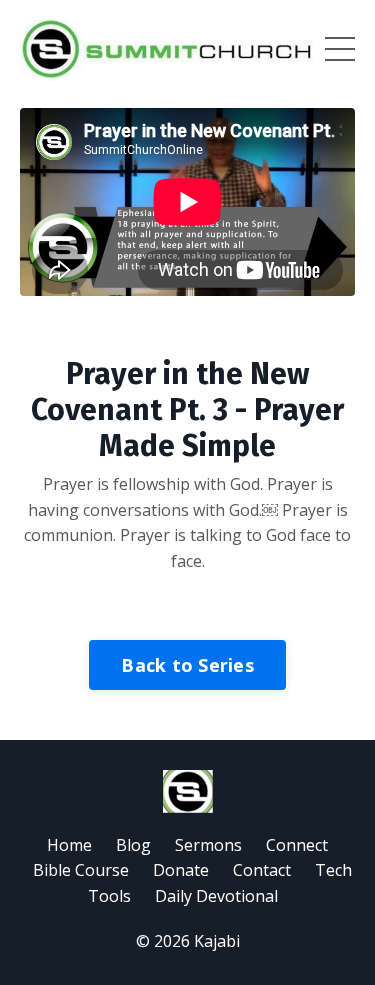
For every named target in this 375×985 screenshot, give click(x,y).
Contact (262, 870)
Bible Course (81, 870)
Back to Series (187, 665)
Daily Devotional (216, 896)
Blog (133, 845)
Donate (181, 870)
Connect (297, 845)
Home (69, 845)
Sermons (208, 845)
